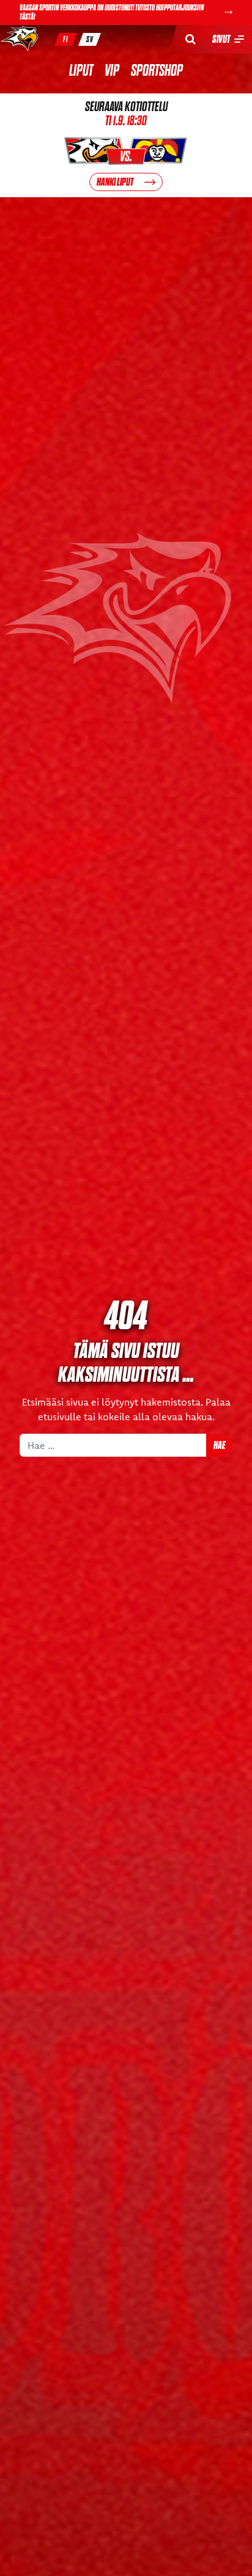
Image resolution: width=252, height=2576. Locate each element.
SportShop (157, 71)
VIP (112, 71)
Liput (81, 71)
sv (90, 39)
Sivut (221, 39)
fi (66, 39)
